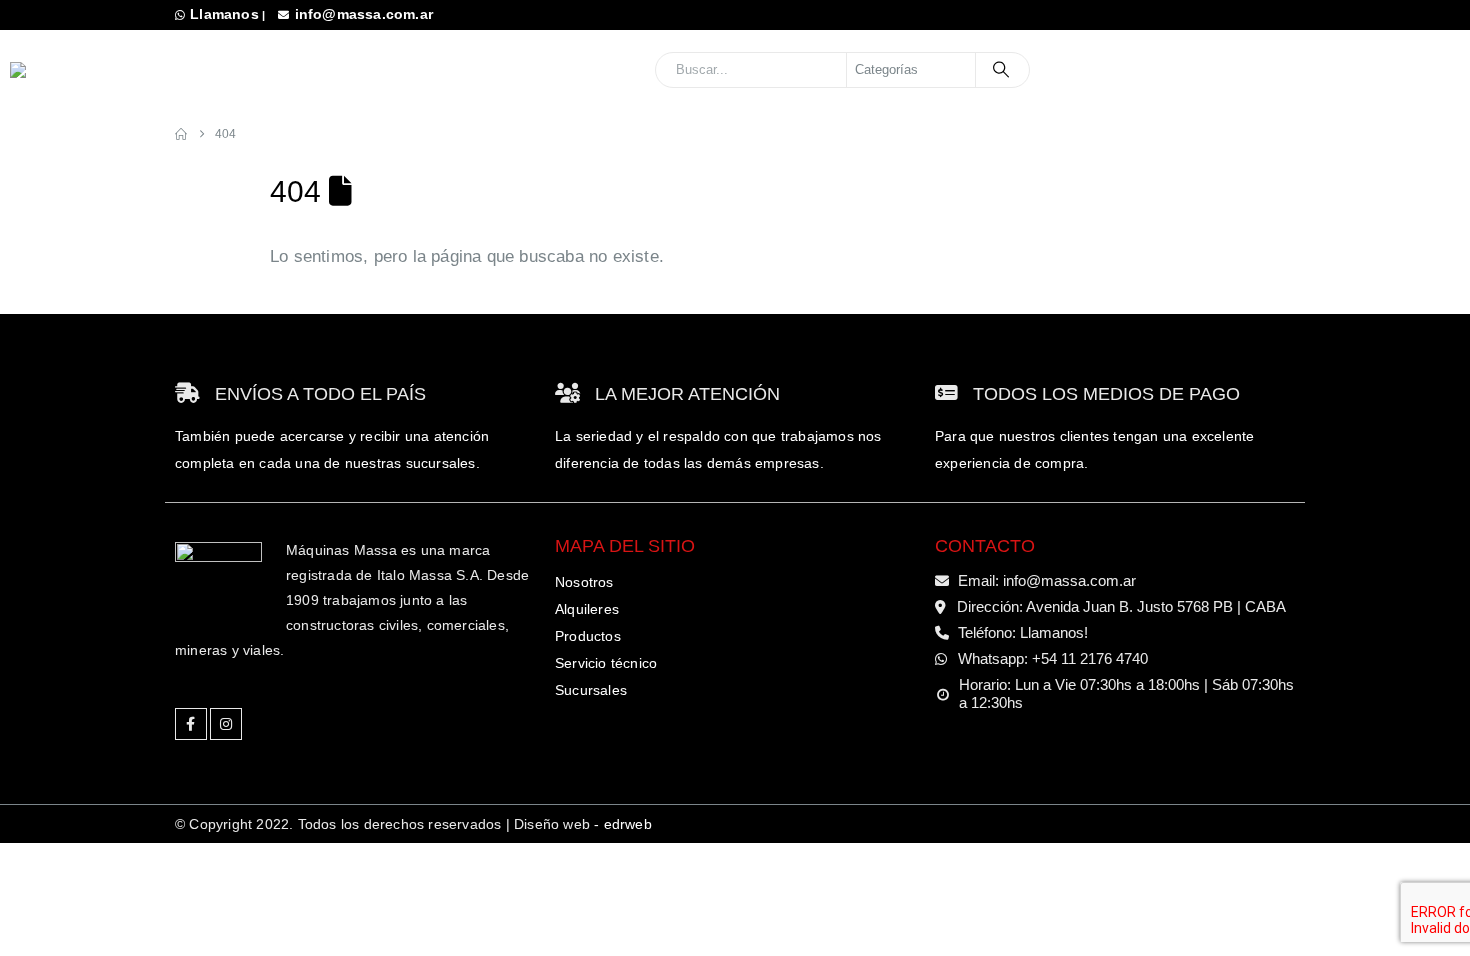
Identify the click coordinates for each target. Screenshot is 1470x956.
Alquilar (1190, 69)
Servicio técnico (606, 663)
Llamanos (224, 14)
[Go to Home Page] (181, 134)
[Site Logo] (140, 70)
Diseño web (583, 824)
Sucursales (1348, 69)
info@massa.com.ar (364, 14)
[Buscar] (1001, 70)
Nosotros (584, 582)
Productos (588, 636)
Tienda (1077, 69)
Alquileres (587, 609)
